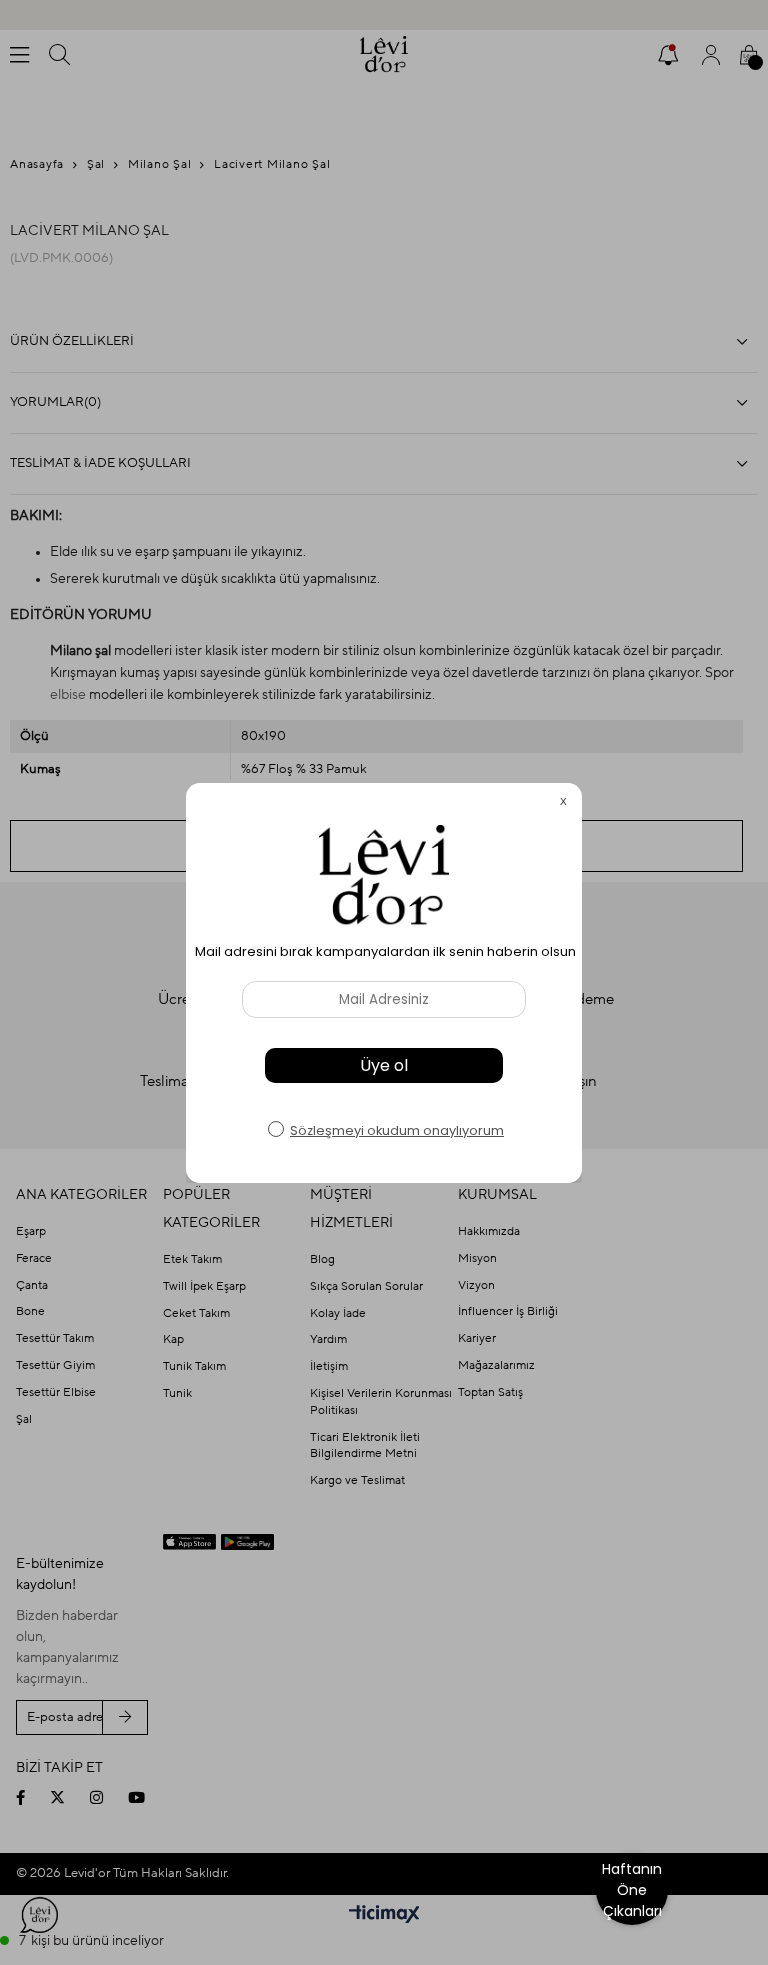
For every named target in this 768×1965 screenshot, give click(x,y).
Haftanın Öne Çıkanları (632, 1890)
